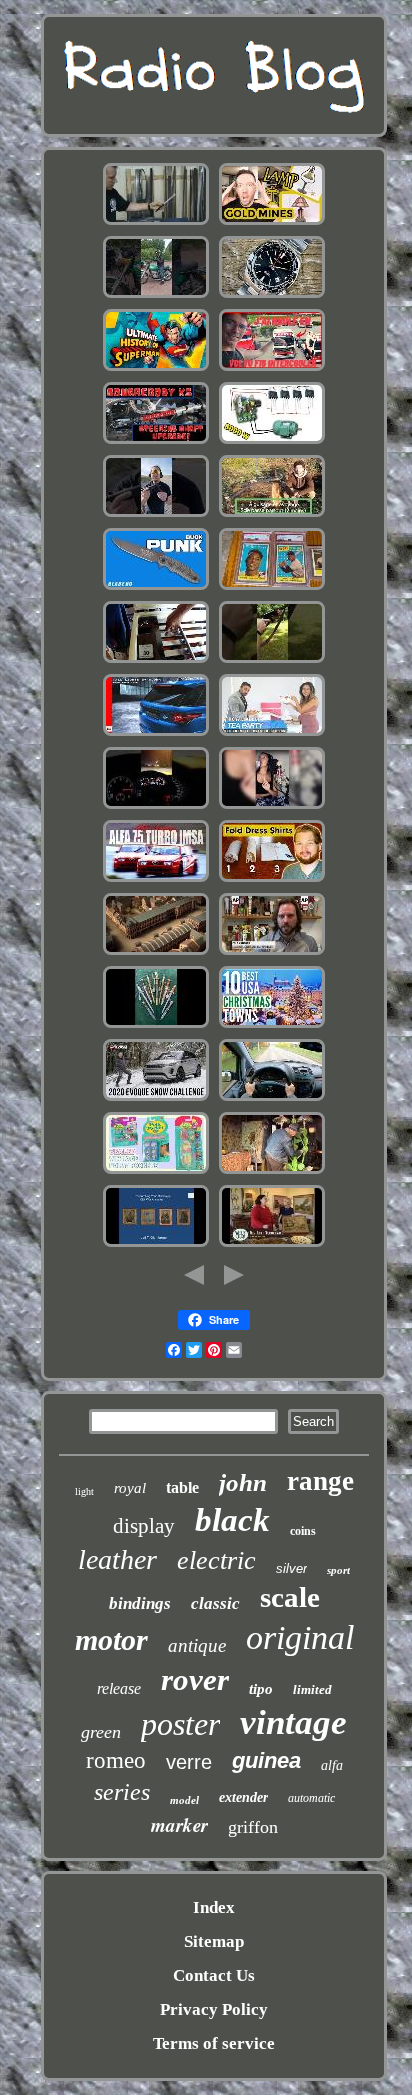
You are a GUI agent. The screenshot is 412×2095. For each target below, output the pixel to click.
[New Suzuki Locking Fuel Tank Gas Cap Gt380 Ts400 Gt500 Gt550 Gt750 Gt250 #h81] (156, 295)
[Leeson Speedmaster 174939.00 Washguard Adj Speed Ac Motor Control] (272, 441)
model (184, 1800)
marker (179, 1824)
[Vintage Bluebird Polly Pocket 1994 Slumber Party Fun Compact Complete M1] (156, 1171)
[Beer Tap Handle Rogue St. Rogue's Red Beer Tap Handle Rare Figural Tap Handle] (272, 952)
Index (214, 1907)
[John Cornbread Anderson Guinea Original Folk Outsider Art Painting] (272, 1171)
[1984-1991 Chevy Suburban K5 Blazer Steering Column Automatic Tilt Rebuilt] (156, 441)
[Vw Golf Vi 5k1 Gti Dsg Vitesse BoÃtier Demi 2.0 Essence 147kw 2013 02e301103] (156, 806)
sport (338, 1570)
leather (117, 1559)
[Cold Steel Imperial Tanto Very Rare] (156, 222)
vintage (293, 1722)
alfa (332, 1765)
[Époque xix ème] (156, 952)
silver (291, 1568)
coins (303, 1531)
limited (312, 1689)
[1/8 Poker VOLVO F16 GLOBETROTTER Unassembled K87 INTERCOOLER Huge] (272, 368)
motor (111, 1639)
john (243, 1482)
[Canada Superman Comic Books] (156, 368)
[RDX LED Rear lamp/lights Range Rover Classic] (156, 733)
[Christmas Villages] (272, 1025)
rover (195, 1679)
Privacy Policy (214, 2009)
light (84, 1491)
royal (130, 1488)
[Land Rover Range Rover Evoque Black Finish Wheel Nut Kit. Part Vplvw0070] (156, 1098)
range (320, 1481)
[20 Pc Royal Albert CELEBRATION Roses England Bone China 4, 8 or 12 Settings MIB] (272, 733)
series (122, 1792)
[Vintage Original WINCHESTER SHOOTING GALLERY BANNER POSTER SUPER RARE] (272, 660)
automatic (311, 1798)
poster (180, 1724)
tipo (261, 1689)
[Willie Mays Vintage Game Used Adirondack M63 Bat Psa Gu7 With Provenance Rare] (272, 587)
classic (215, 1603)
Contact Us (214, 1975)
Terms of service (214, 2043)
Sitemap (214, 1941)
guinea (266, 1760)
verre (189, 1762)
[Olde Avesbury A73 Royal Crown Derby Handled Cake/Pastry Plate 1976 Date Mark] (272, 1244)
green (101, 1732)
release (119, 1688)
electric (216, 1560)
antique (197, 1645)
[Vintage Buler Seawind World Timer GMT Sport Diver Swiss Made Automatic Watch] (272, 295)
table (182, 1487)
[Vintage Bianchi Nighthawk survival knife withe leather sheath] (156, 587)
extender (243, 1797)
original (300, 1637)
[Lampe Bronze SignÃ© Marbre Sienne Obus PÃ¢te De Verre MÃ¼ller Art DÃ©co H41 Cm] (272, 514)
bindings (140, 1603)
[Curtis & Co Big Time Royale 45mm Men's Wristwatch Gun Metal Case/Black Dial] (272, 806)
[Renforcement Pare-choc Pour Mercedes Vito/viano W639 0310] (272, 1098)
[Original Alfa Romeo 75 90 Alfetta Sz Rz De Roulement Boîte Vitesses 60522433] (156, 879)
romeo (116, 1760)
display (144, 1526)
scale (290, 1597)
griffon (253, 1827)
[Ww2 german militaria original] (156, 1025)
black (232, 1520)
